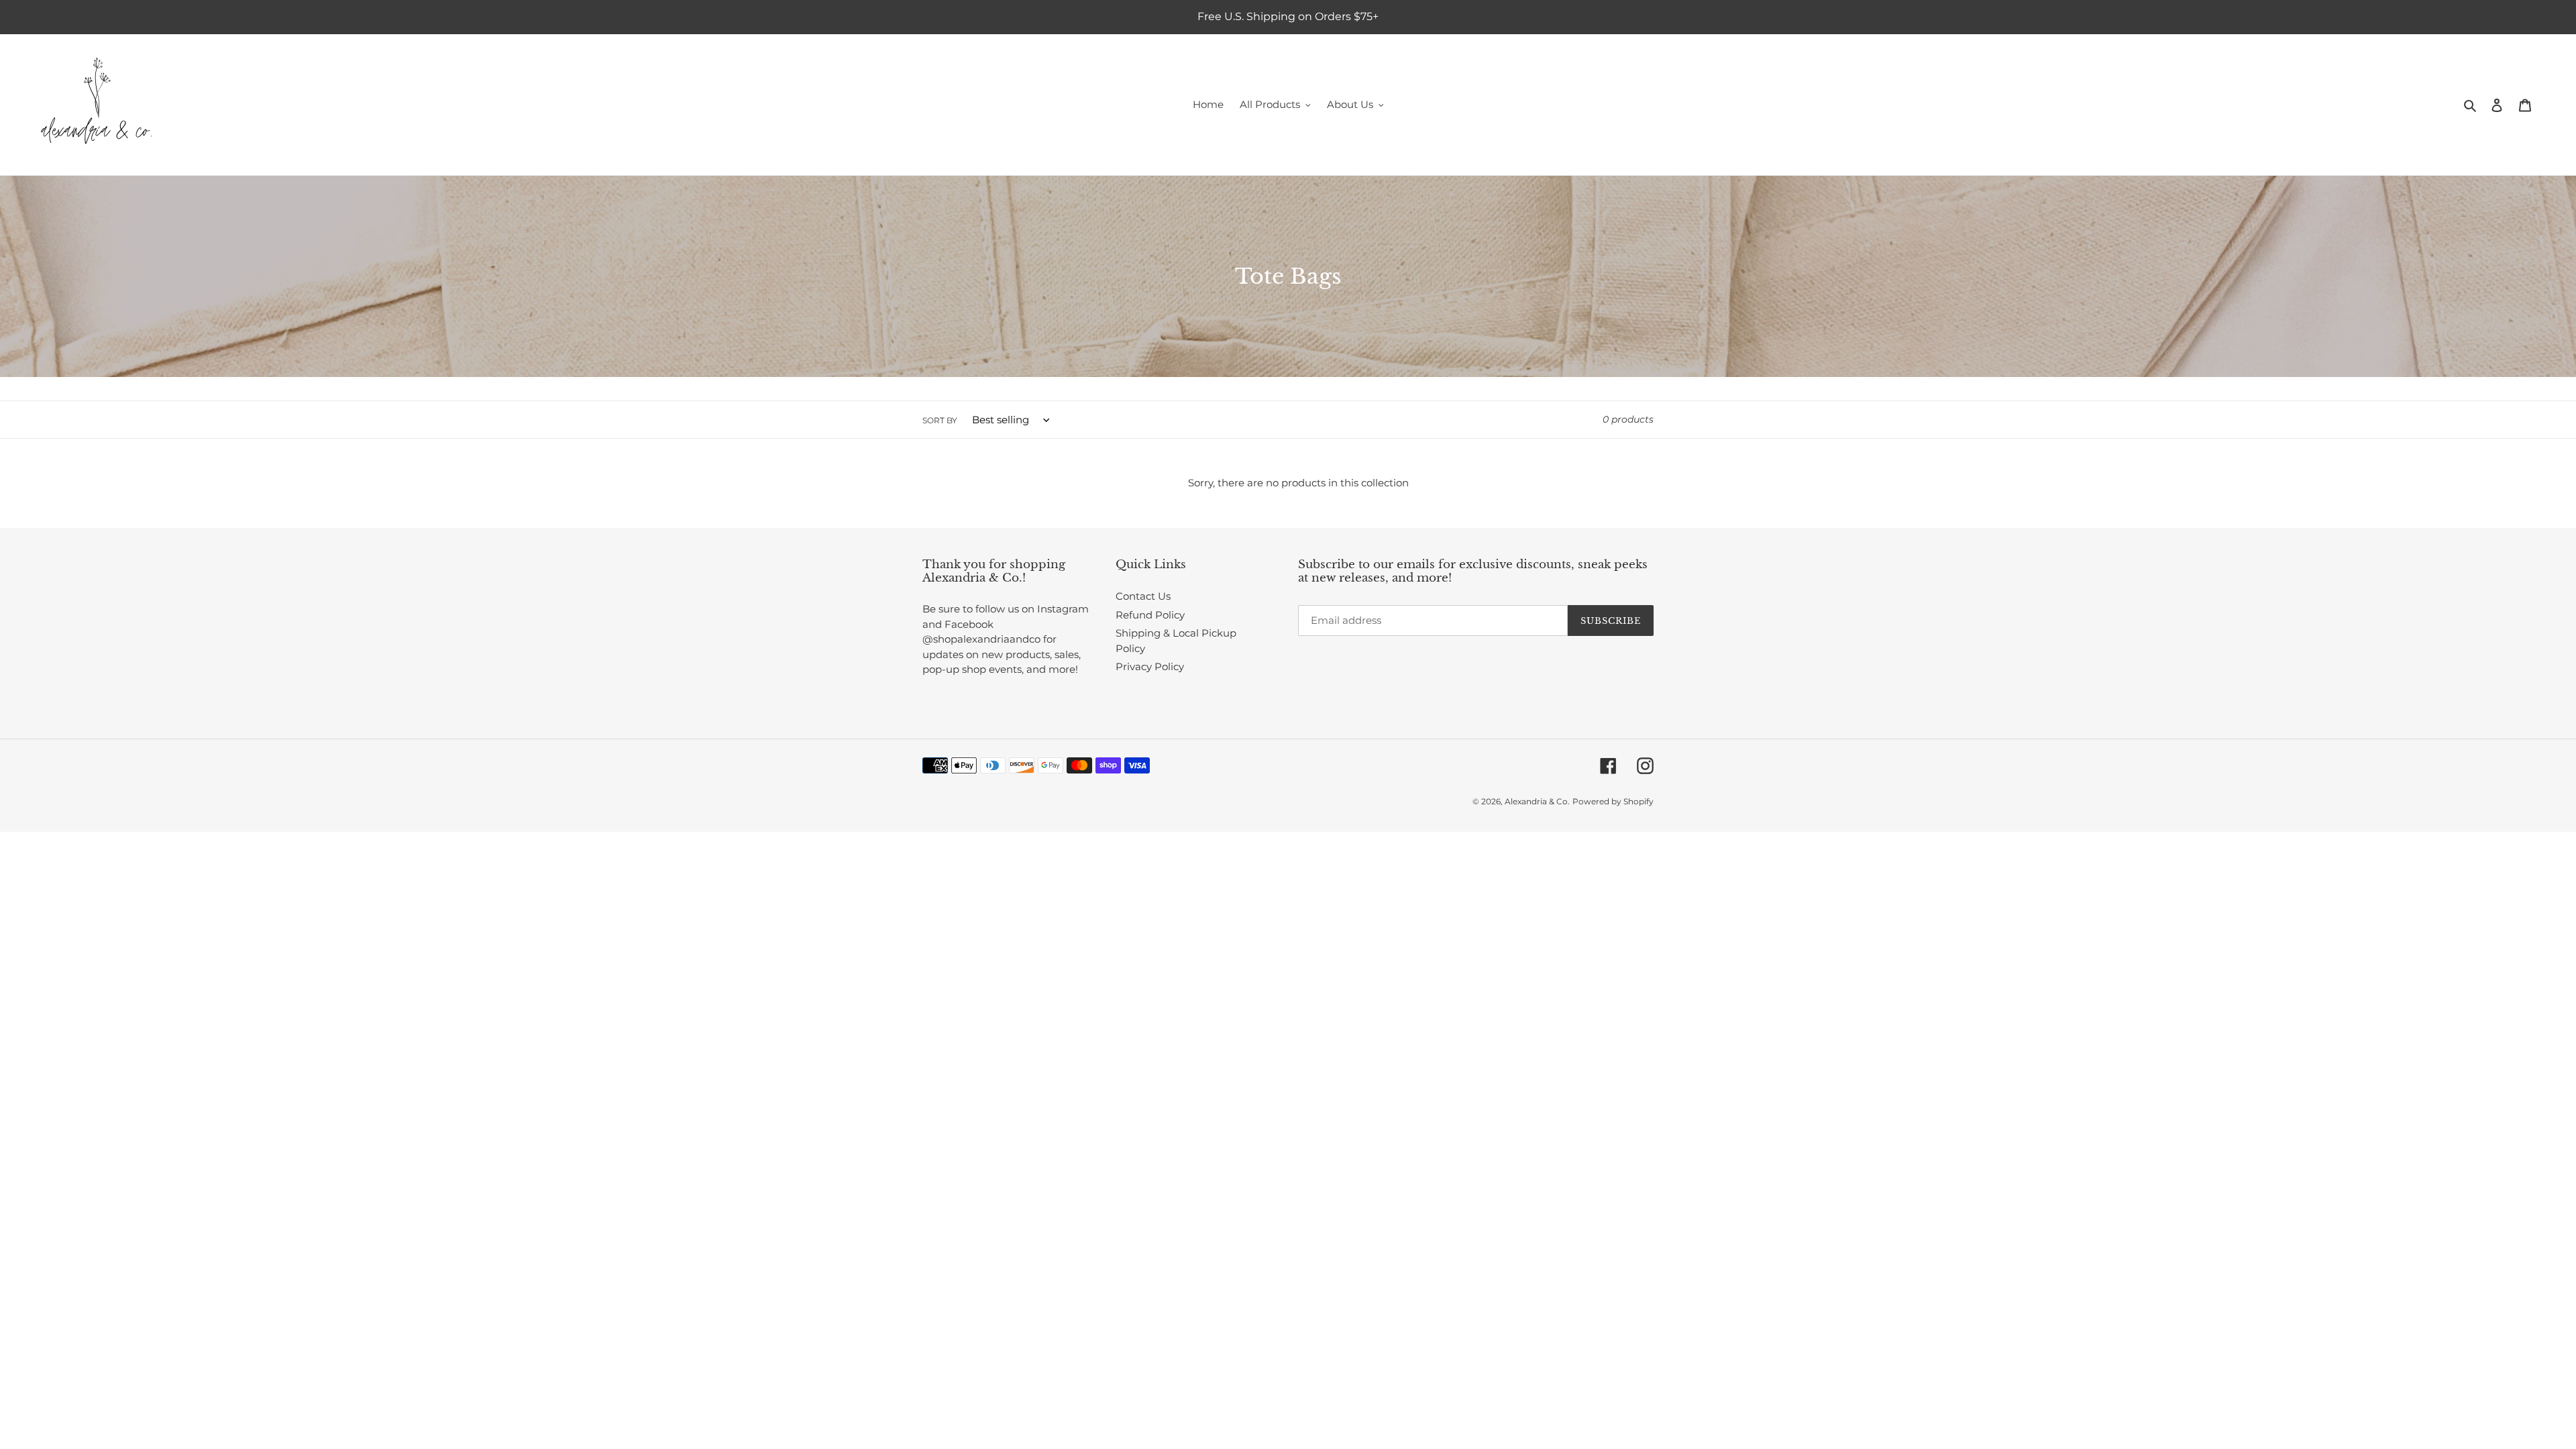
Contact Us (1143, 596)
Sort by (940, 420)
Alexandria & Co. (1537, 801)
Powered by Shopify (1613, 801)
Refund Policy (1150, 615)
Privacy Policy (1150, 666)
